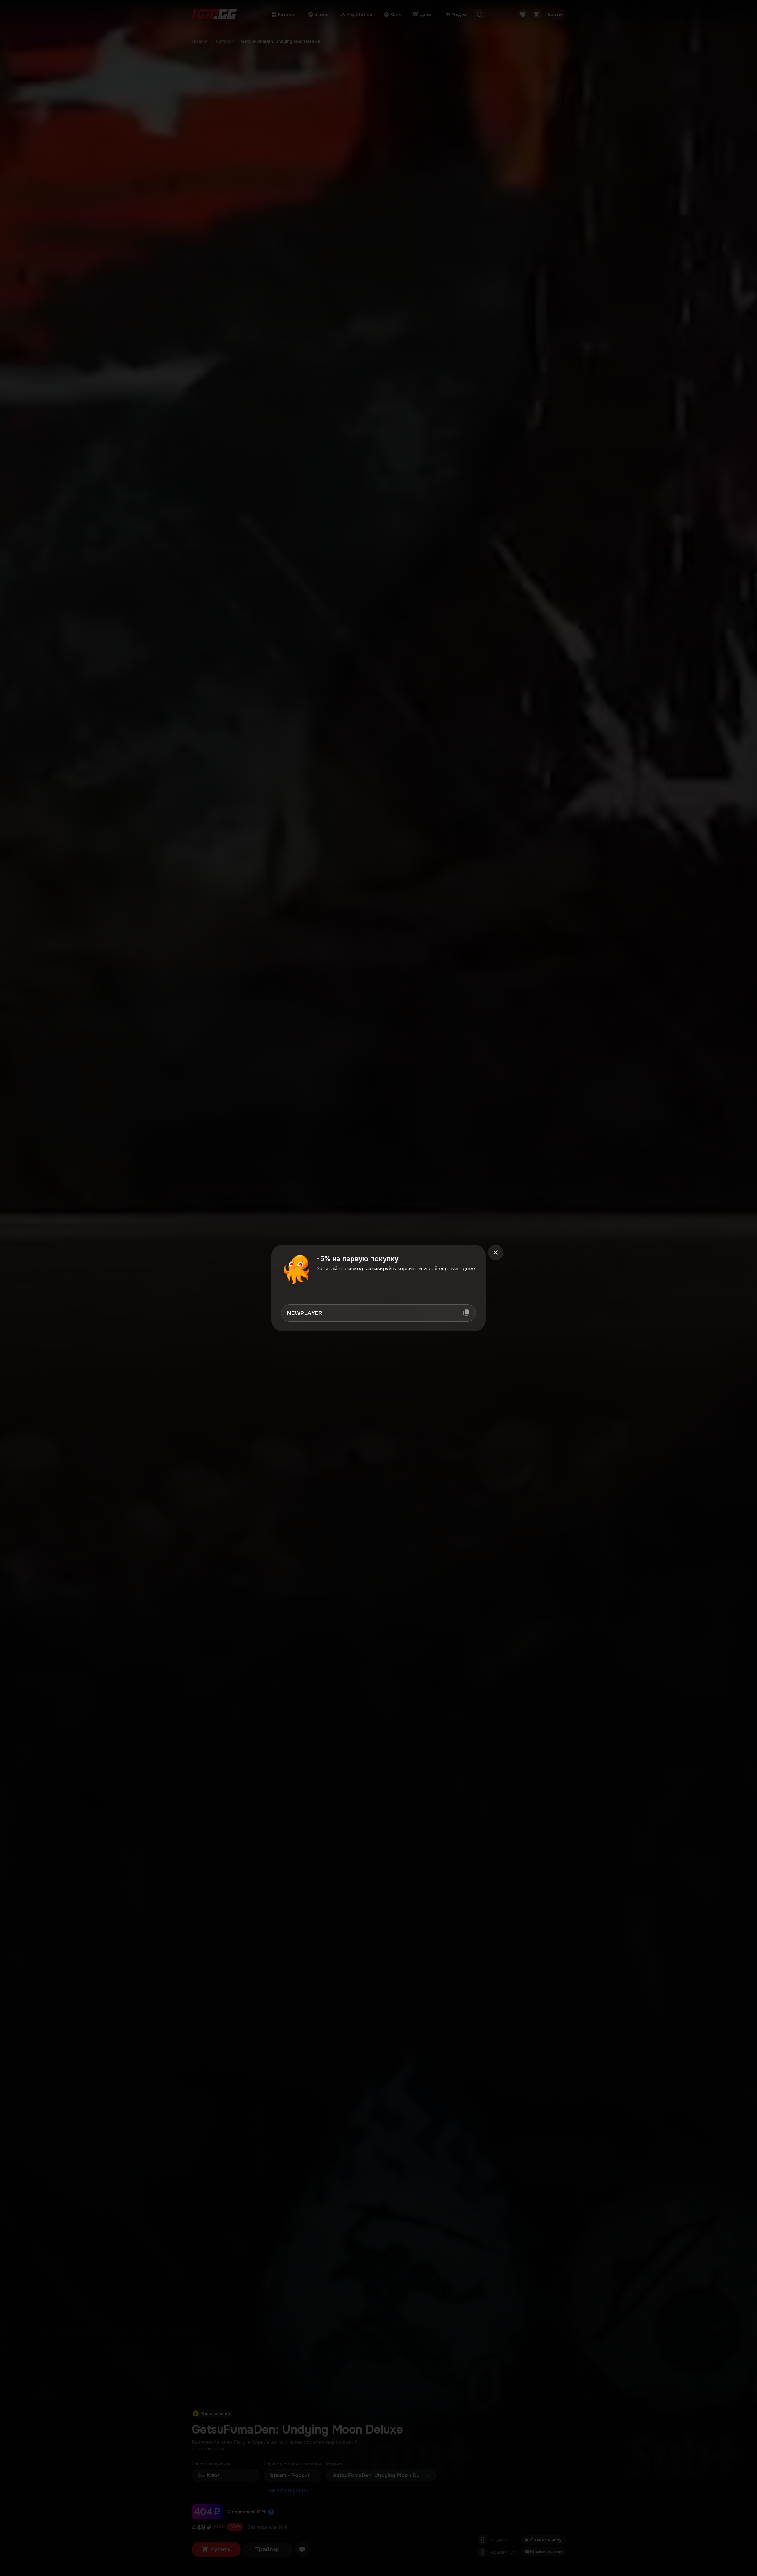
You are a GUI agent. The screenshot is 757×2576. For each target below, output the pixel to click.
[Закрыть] (496, 1253)
